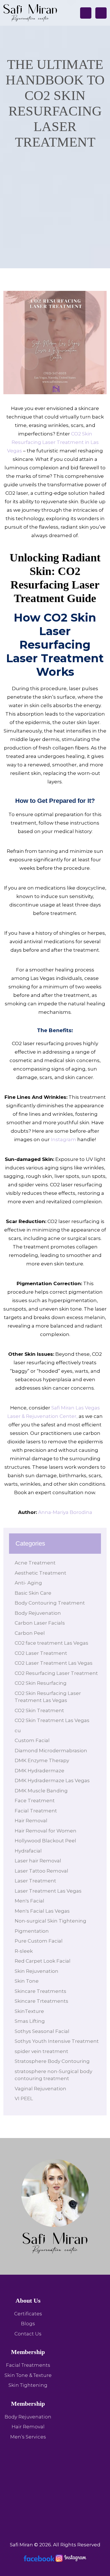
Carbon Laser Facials (40, 1623)
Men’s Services (28, 2437)
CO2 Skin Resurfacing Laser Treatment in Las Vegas (53, 442)
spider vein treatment (41, 2051)
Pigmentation (32, 1931)
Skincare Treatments (40, 1991)
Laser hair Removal (38, 1861)
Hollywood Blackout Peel (45, 1841)
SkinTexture (29, 2011)
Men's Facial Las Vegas (42, 1911)
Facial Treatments (28, 2365)
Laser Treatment (35, 1881)
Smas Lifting (30, 2021)
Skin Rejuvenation (37, 1971)
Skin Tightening (28, 2385)
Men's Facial (29, 1901)
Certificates (28, 2314)
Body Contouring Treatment (50, 1603)
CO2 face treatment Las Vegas (51, 1643)
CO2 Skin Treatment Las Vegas (52, 1720)
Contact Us (28, 2334)
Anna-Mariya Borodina (65, 1512)
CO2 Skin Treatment (39, 1710)
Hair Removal (31, 1821)
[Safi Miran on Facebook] (39, 2558)
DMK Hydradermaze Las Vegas (53, 1780)
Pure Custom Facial (39, 1941)
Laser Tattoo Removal (41, 1871)
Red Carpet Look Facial (43, 1961)
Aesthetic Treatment (40, 1573)
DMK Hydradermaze (39, 1771)
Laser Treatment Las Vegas (48, 1891)
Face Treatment (35, 1801)
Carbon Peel (30, 1633)
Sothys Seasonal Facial (42, 2031)
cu (18, 1731)
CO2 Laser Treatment (41, 1653)
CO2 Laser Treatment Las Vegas (54, 1663)
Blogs (28, 2324)
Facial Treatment (36, 1811)
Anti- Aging (28, 1583)
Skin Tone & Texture (28, 2375)
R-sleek (24, 1951)
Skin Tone (27, 1981)
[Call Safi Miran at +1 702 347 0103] (86, 13)
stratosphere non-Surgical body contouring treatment (53, 2075)
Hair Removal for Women (46, 1831)
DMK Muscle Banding (41, 1791)
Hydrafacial (28, 1851)
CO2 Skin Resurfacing (41, 1683)
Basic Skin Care (33, 1593)
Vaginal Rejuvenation (40, 2089)
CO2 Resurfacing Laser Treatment (56, 1673)
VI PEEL (24, 2098)
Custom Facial (32, 1740)
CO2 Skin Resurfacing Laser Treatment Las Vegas (48, 1697)
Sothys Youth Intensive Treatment (57, 2041)
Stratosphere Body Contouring (52, 2061)
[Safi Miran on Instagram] (71, 2558)
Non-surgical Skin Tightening (50, 1921)
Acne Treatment (35, 1563)
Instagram (63, 1139)
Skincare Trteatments (41, 2001)
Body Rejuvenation (38, 1613)
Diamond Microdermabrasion (51, 1751)
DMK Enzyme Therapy (42, 1760)
